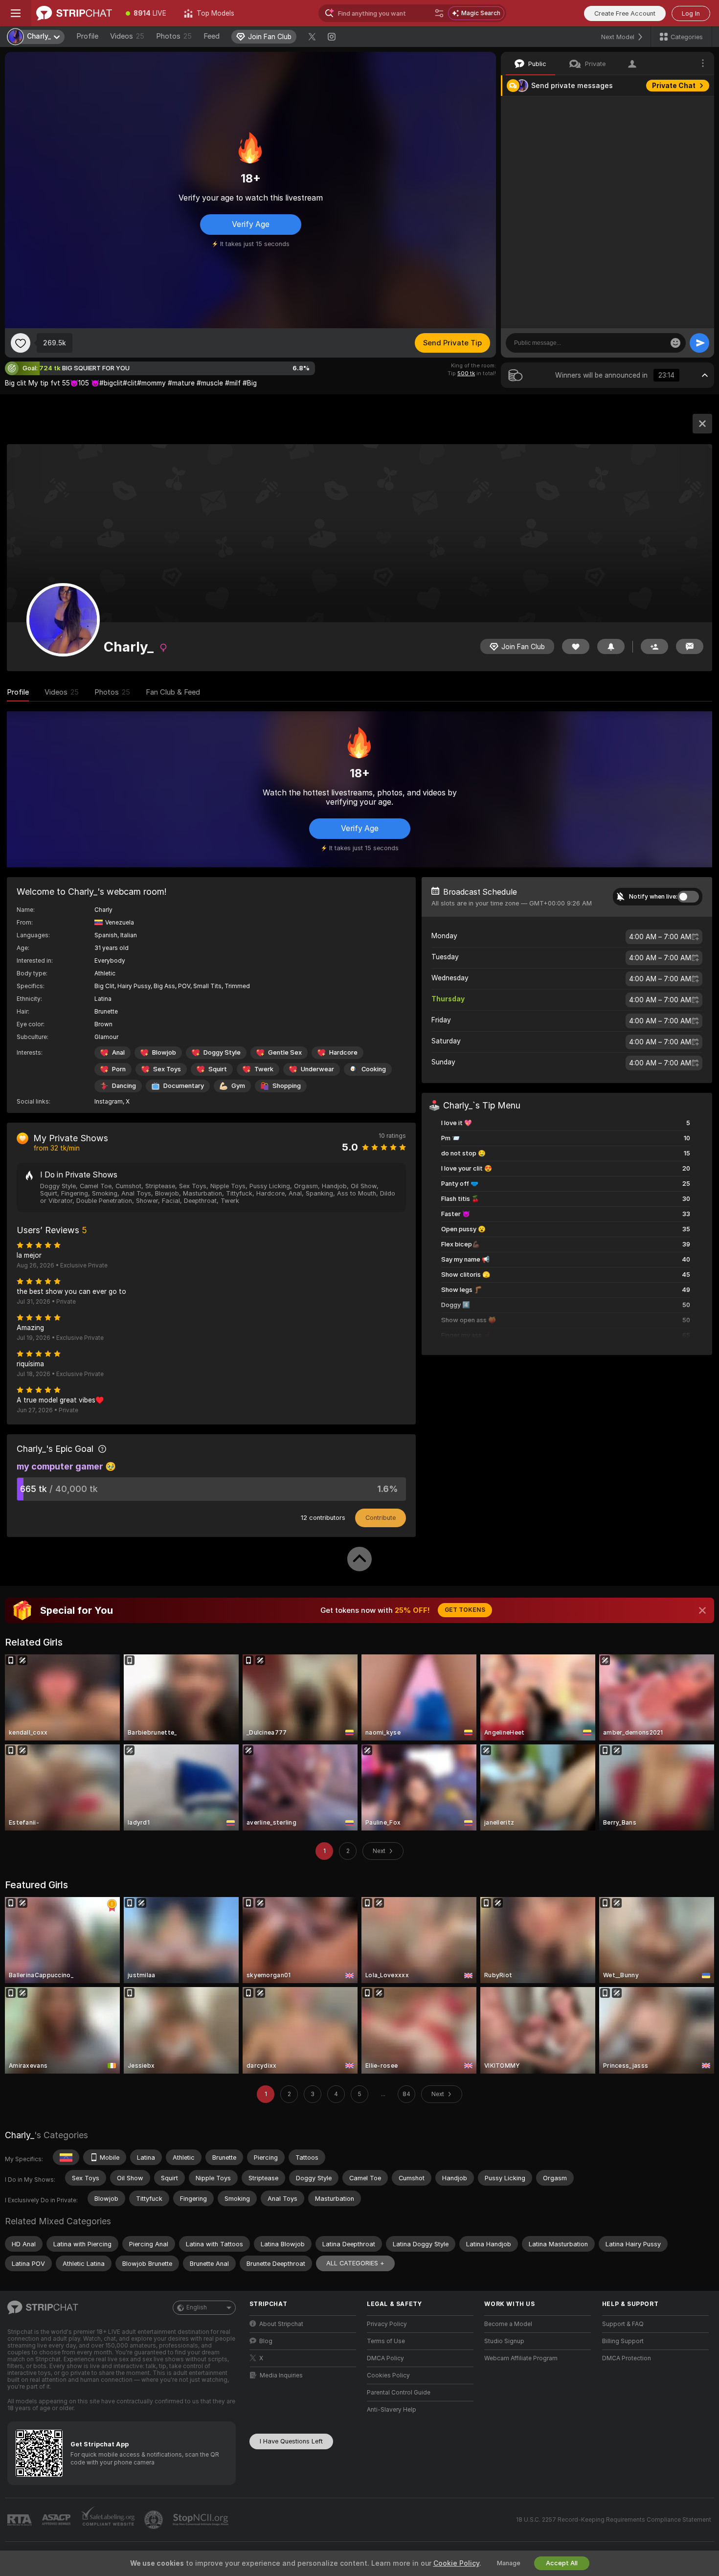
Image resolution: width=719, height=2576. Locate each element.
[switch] (688, 897)
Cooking (374, 1069)
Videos (127, 36)
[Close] (702, 1610)
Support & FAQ (623, 2324)
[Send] (699, 343)
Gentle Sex (285, 1052)
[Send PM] (690, 646)
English (197, 2307)
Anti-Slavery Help (392, 2410)
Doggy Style (222, 1052)
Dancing (124, 1086)
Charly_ (20, 2135)
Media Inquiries (281, 2375)
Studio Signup (504, 2341)
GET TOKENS (465, 1610)
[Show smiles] (675, 343)
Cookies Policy (388, 2375)
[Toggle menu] (16, 13)
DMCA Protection (627, 2358)
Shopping (287, 1086)
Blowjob (164, 1052)
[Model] (702, 424)
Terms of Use (386, 2341)
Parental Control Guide (399, 2393)
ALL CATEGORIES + (355, 2263)
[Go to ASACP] (57, 2520)
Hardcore (343, 1052)
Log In (691, 13)
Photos (174, 36)
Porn (119, 1069)
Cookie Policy (456, 2563)
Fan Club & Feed (173, 692)
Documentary (184, 1086)
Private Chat (674, 86)
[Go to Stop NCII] (202, 2520)
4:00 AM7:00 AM (660, 937)
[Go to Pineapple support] (155, 2520)
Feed (212, 36)
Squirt (218, 1069)
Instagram (109, 1102)
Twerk (264, 1069)
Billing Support (623, 2341)
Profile (87, 36)
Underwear (317, 1069)
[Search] (439, 13)
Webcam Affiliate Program (521, 2358)
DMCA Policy (385, 2358)
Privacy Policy (387, 2324)
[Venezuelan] (66, 2157)
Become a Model (508, 2324)
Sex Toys (167, 1069)
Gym (238, 1086)
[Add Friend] (654, 646)
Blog (266, 2341)
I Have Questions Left (291, 2441)
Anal (118, 1052)
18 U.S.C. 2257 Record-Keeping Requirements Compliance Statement (614, 2520)
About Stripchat (281, 2324)
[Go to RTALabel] (21, 2520)
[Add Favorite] (21, 343)
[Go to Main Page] (74, 13)
